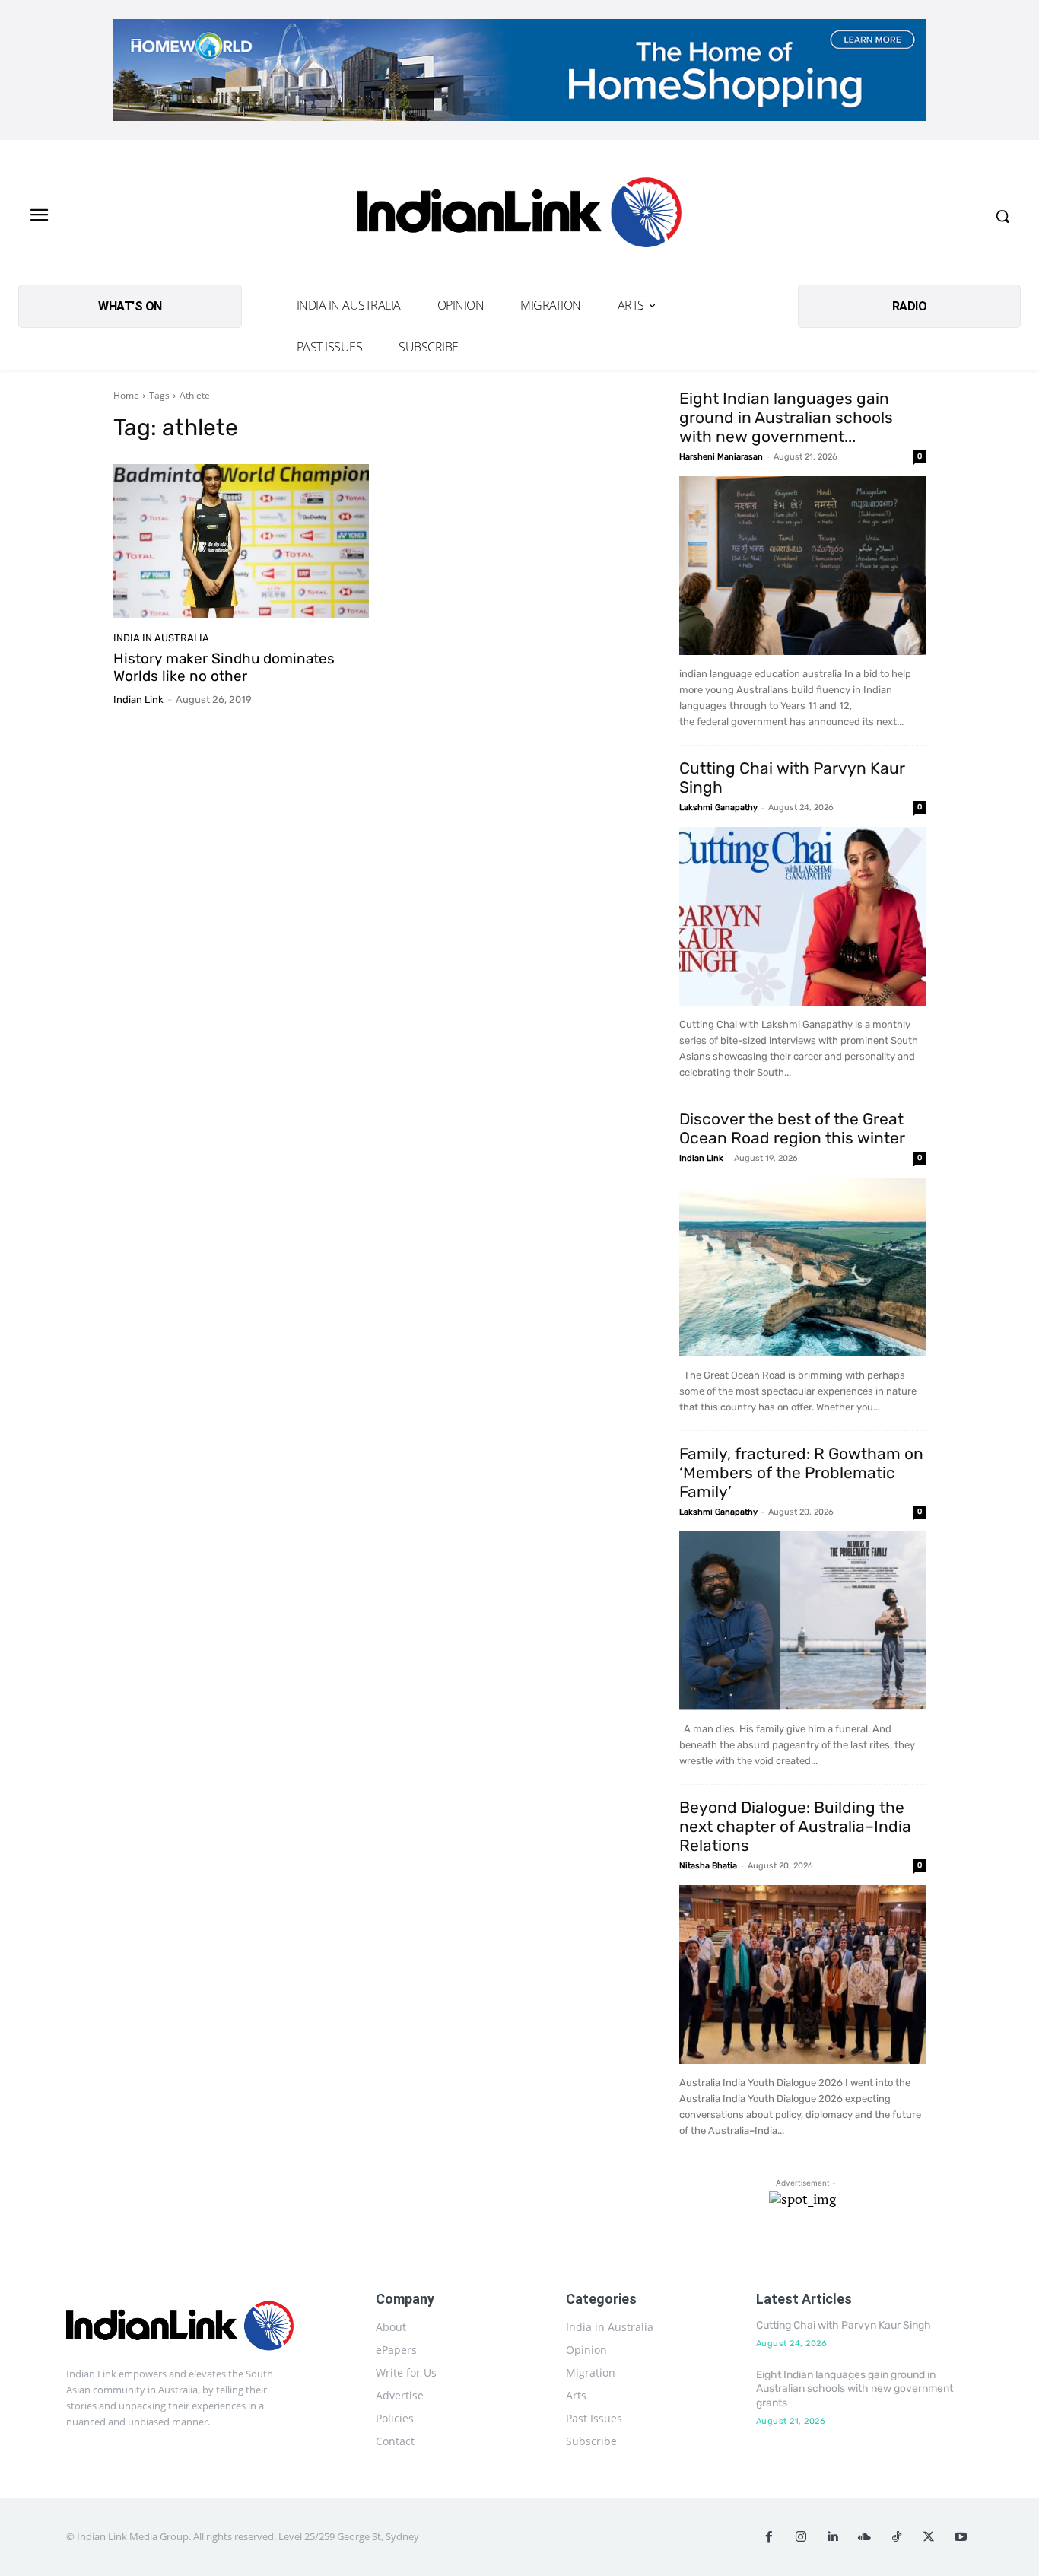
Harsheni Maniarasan (721, 457)
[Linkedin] (833, 2537)
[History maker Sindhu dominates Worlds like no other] (241, 541)
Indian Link (138, 700)
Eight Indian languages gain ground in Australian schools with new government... (786, 417)
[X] (929, 2537)
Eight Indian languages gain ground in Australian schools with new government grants (855, 2388)
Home (126, 395)
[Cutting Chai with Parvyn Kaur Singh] (802, 916)
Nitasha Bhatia (708, 1866)
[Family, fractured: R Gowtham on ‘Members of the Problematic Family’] (802, 1621)
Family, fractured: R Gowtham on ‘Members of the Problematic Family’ (801, 1472)
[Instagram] (801, 2537)
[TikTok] (897, 2537)
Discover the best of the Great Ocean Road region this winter (792, 1128)
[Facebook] (769, 2537)
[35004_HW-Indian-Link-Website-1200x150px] (519, 70)
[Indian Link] (519, 216)
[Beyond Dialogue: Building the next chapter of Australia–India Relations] (802, 1975)
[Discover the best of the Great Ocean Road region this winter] (802, 1267)
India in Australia (161, 638)
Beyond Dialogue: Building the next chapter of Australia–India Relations (795, 1826)
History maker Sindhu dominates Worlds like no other (224, 667)
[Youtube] (961, 2537)
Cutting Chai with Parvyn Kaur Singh (844, 2325)
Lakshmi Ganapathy (718, 808)
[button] (1002, 216)
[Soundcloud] (865, 2537)
